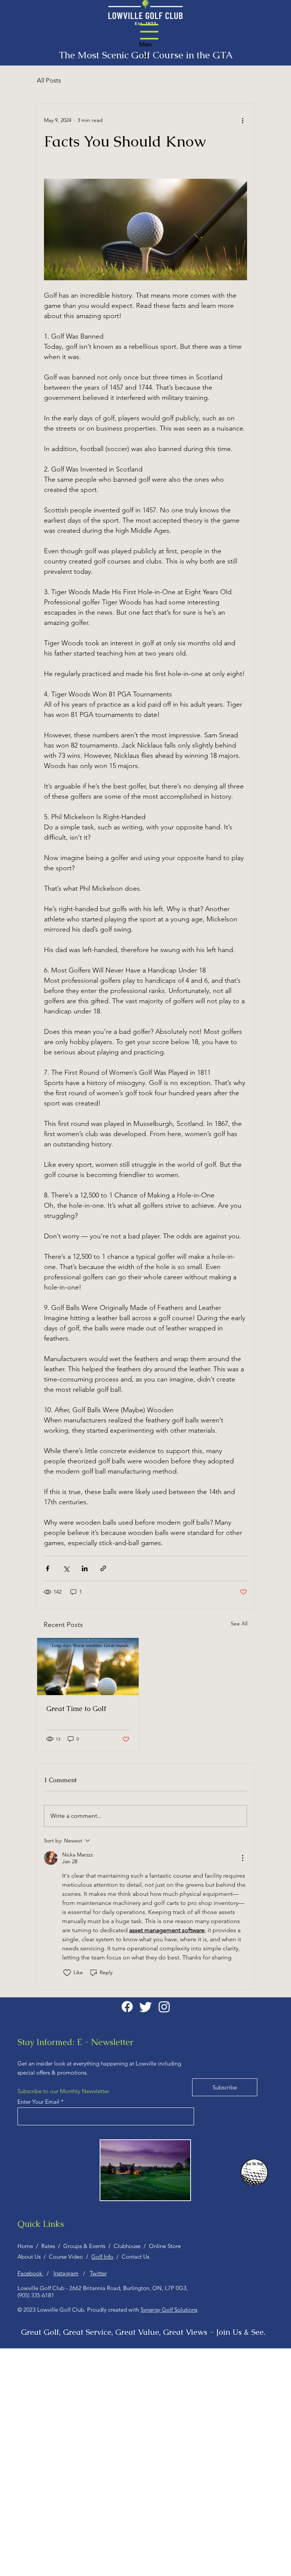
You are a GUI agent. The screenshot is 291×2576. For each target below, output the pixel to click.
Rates (50, 2246)
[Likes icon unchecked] (67, 1973)
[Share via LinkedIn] (85, 1568)
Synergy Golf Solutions (169, 2310)
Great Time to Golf (76, 1709)
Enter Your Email (38, 2102)
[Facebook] (127, 2007)
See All (239, 1624)
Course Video (67, 2257)
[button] (149, 32)
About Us (31, 2257)
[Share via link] (103, 1568)
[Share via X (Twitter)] (66, 1568)
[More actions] (242, 120)
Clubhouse (127, 2246)
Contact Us (135, 2257)
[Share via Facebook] (48, 1568)
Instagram (66, 2273)
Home (27, 2246)
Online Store (165, 2246)
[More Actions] (242, 1858)
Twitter (98, 2273)
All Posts (49, 80)
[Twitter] (146, 2007)
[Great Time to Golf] (88, 1667)
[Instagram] (164, 2007)
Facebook (31, 2273)
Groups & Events (86, 2246)
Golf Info (102, 2257)
